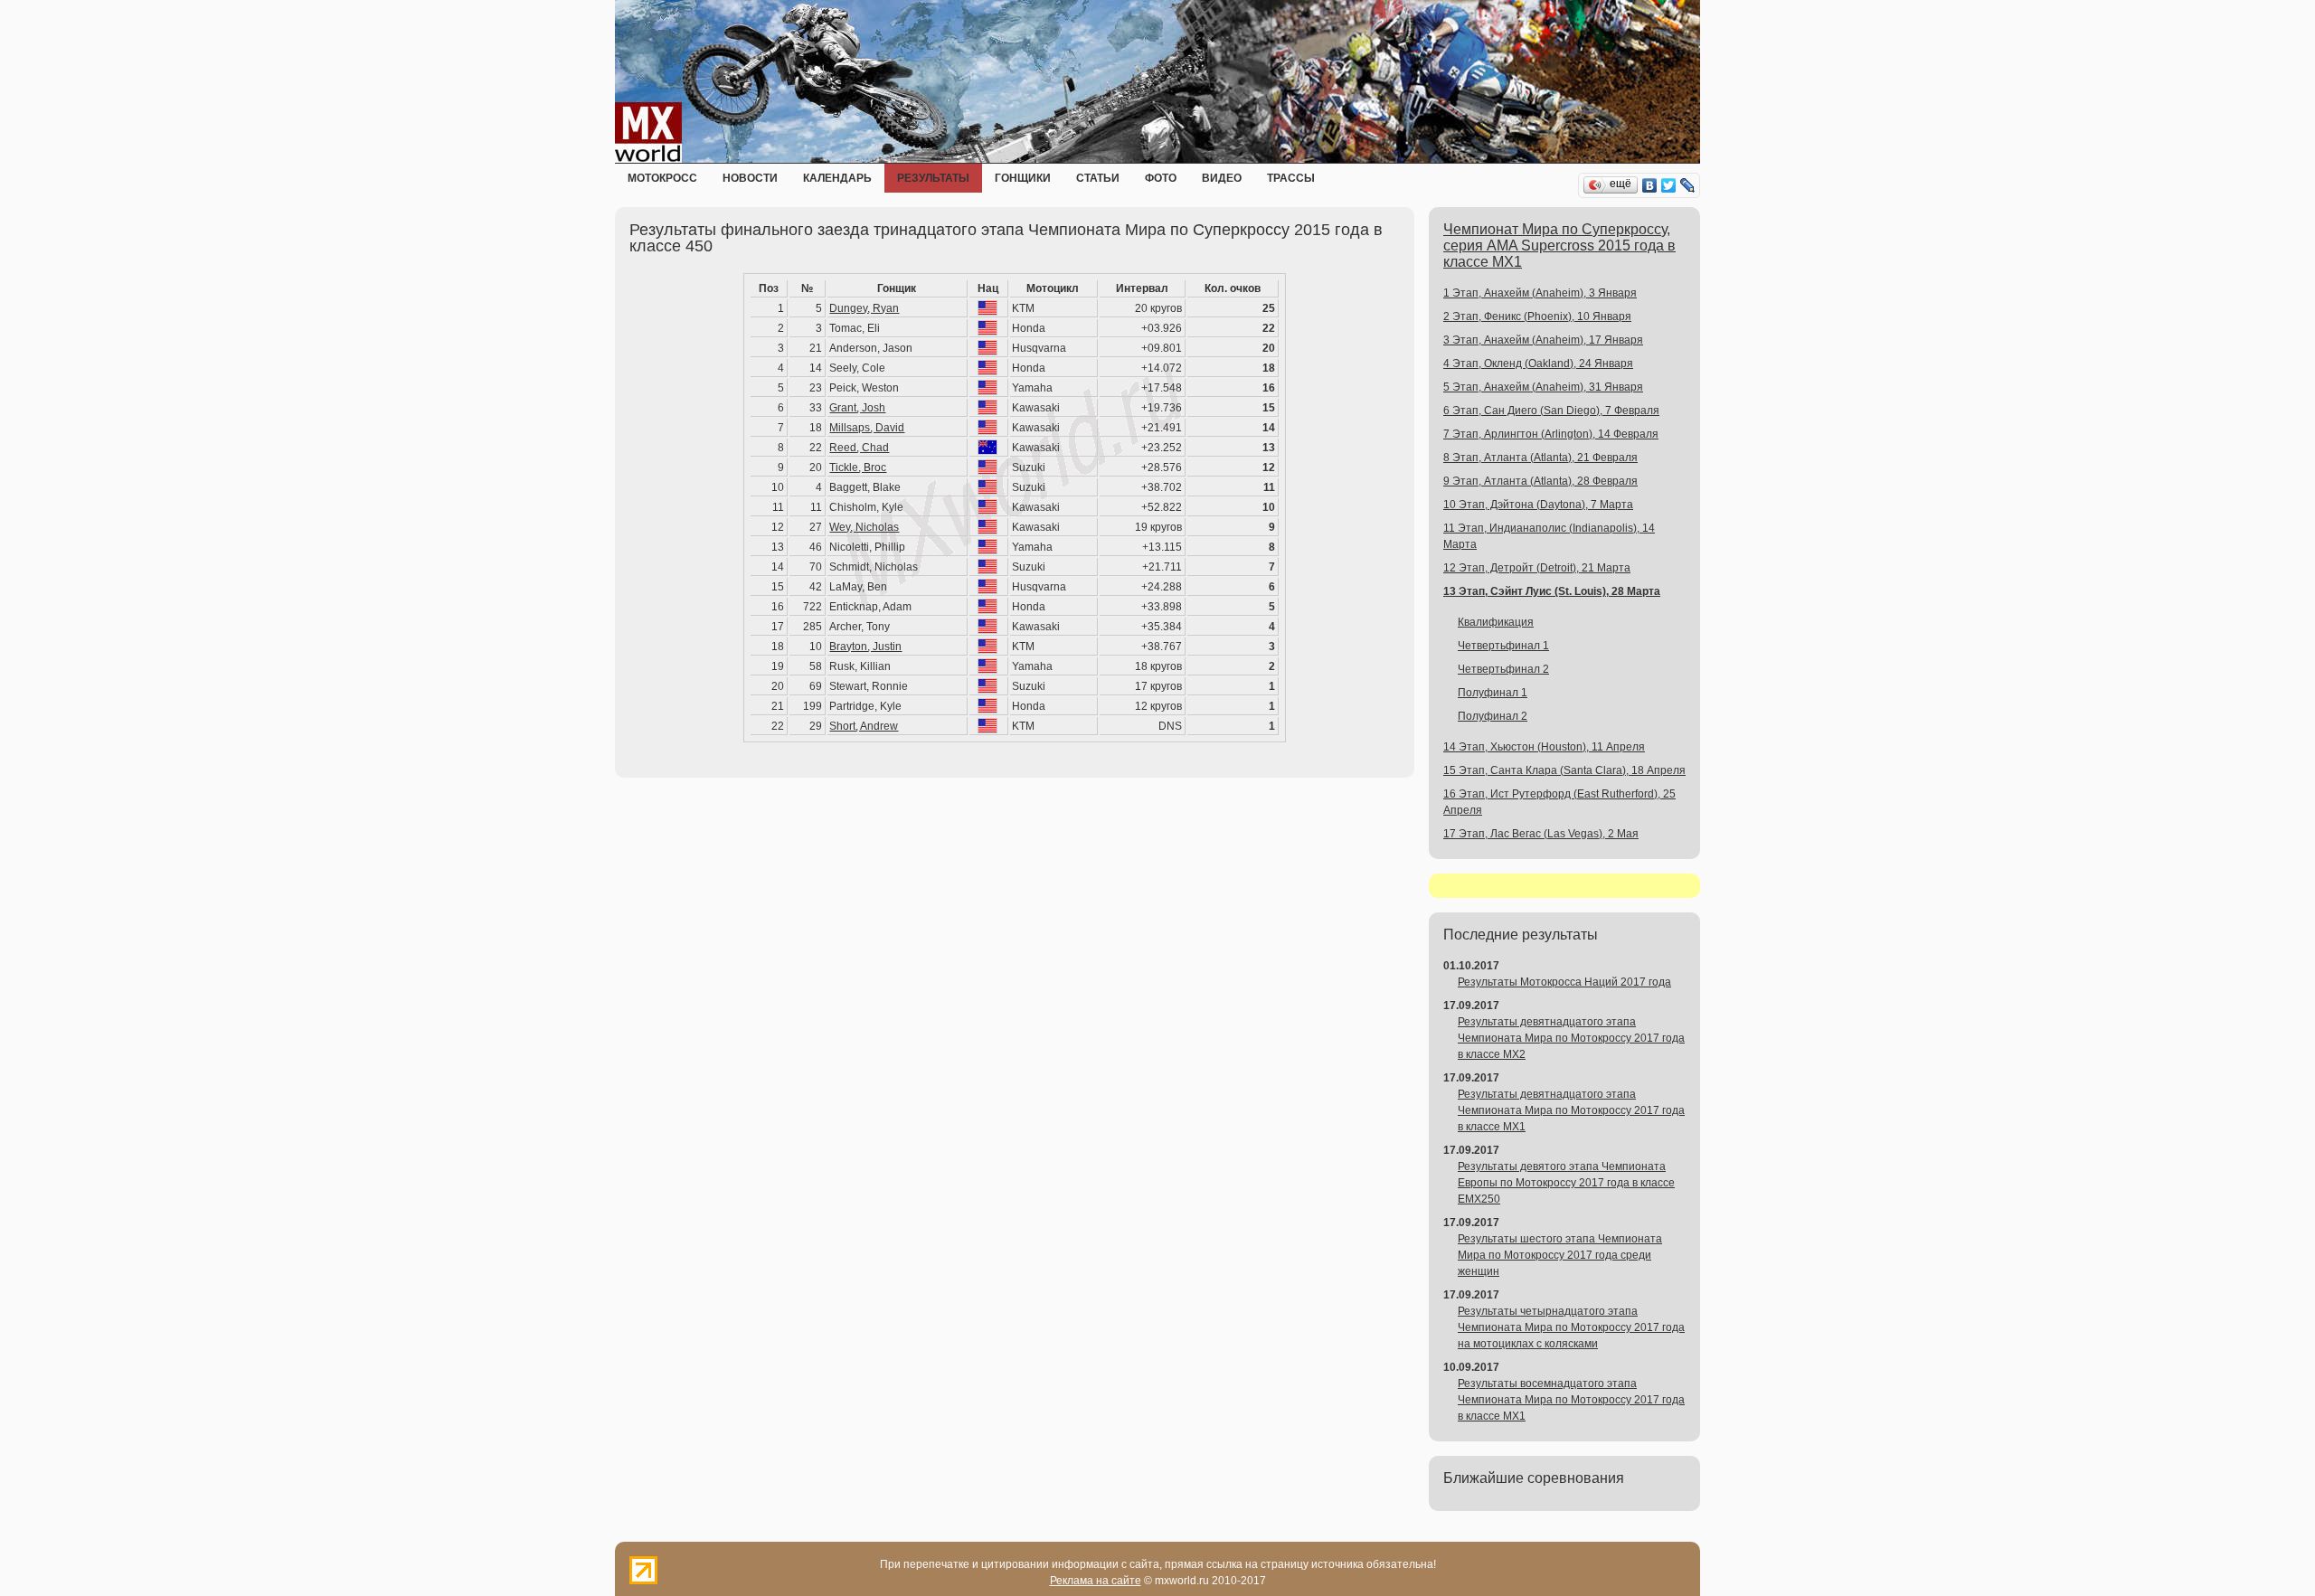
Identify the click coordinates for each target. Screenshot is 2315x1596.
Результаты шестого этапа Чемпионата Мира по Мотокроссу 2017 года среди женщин (1560, 1255)
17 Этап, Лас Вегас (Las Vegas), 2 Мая (1541, 834)
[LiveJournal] (1688, 185)
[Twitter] (1669, 185)
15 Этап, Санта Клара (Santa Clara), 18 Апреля (1564, 770)
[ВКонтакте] (1650, 185)
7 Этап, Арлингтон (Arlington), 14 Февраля (1551, 434)
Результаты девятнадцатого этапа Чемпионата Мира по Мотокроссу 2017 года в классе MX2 (1571, 1038)
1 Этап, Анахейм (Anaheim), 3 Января (1540, 293)
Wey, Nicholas (864, 527)
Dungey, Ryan (864, 308)
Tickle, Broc (858, 467)
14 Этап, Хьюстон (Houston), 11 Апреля (1544, 747)
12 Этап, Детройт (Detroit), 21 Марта (1537, 568)
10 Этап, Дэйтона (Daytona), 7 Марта (1538, 505)
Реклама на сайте (1096, 1581)
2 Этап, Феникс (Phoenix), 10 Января (1537, 316)
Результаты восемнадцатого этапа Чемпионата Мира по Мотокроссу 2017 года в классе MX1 (1571, 1400)
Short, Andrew (864, 726)
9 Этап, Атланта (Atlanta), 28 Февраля (1540, 481)
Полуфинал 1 (1493, 693)
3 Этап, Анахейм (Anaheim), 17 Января (1543, 340)
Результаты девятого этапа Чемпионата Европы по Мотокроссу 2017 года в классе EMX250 (1566, 1183)
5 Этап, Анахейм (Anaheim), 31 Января (1543, 387)
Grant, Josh (857, 408)
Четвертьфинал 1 (1503, 646)
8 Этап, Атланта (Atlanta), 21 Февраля (1540, 458)
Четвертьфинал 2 (1503, 669)
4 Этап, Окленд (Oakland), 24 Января (1538, 364)
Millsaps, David (867, 428)
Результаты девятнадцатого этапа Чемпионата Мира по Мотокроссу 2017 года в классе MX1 (1571, 1110)
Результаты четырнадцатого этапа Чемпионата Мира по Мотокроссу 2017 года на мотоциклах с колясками (1571, 1327)
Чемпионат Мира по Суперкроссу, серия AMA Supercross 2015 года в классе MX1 (1559, 246)
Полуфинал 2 (1493, 716)
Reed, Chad (859, 448)
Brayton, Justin (865, 647)
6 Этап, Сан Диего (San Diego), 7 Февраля (1551, 411)
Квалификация (1496, 622)
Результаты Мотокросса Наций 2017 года (1564, 982)
